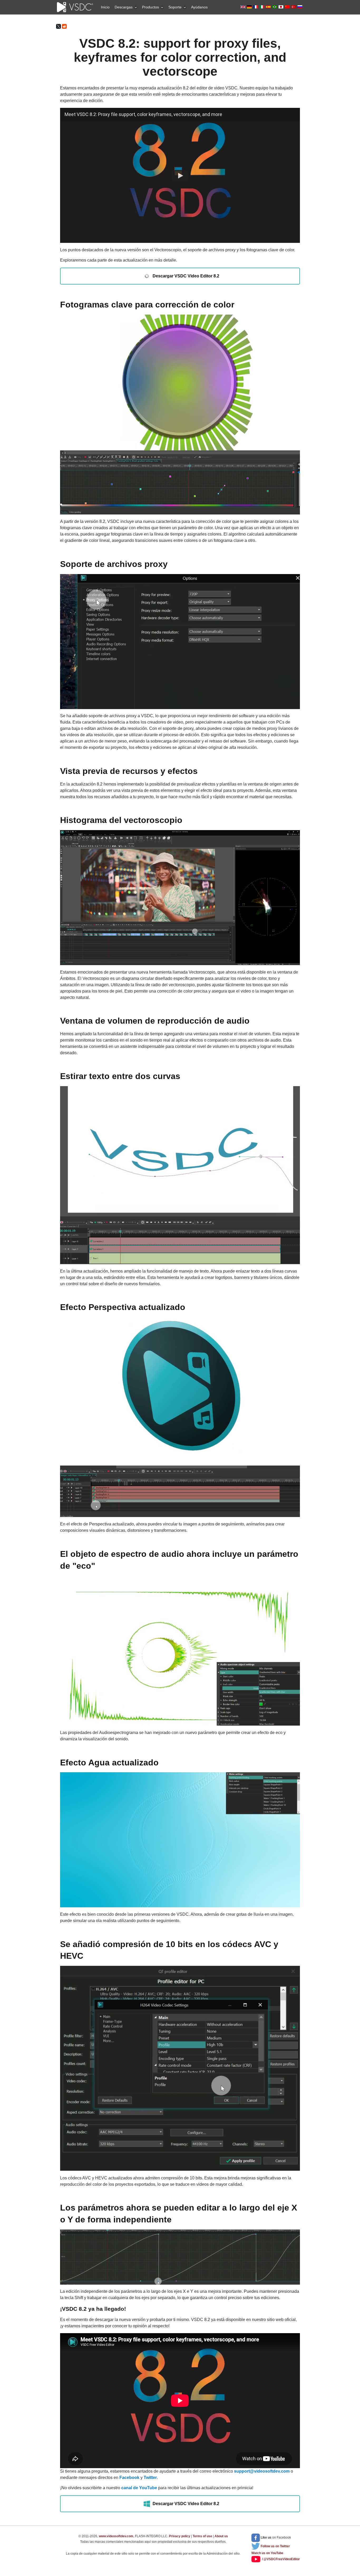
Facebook (129, 2478)
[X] (59, 26)
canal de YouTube (139, 2488)
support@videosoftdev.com (262, 2471)
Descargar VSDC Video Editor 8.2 (186, 276)
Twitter (150, 2478)
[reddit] (64, 26)
